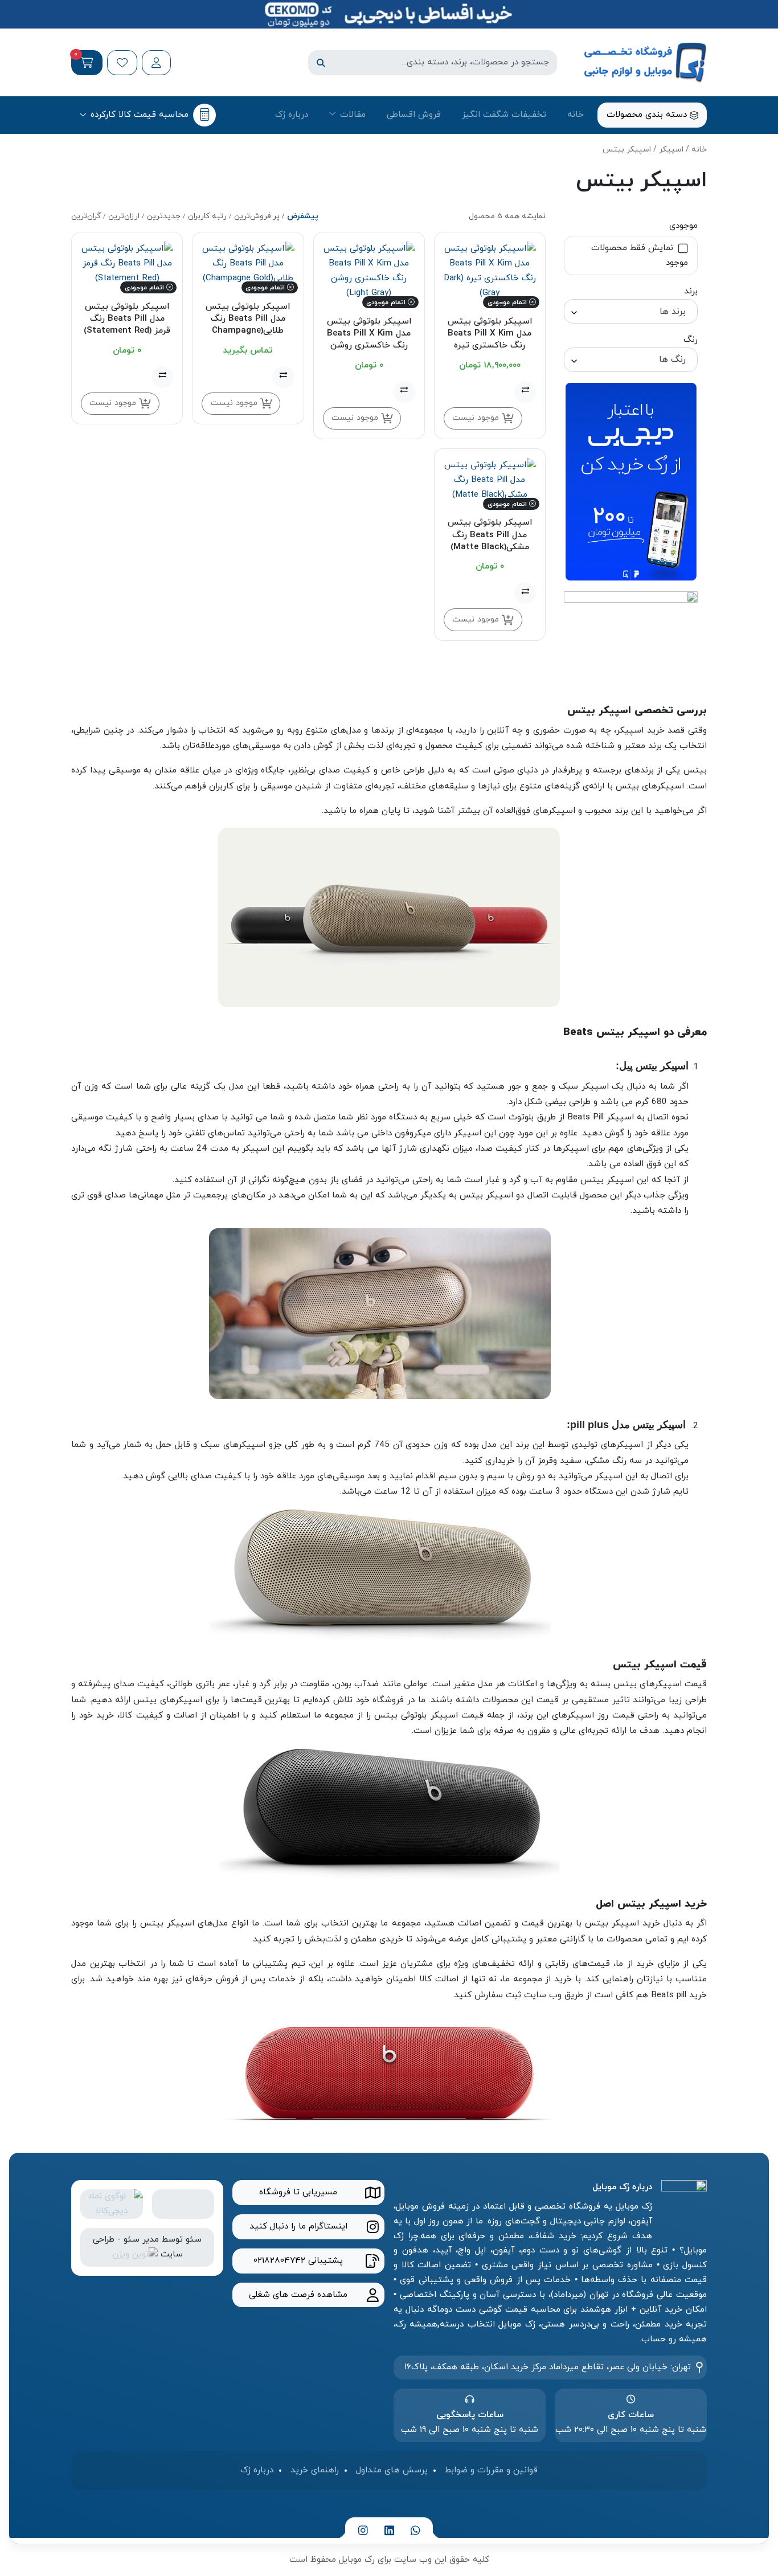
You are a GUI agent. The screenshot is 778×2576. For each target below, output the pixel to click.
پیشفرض (303, 216)
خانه (576, 115)
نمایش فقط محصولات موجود (640, 255)
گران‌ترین (86, 216)
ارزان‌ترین (124, 216)
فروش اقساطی (414, 115)
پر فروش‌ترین (257, 216)
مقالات (353, 115)
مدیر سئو (141, 2239)
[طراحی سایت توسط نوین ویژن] (135, 2254)
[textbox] (631, 311)
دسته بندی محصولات (648, 115)
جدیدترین (164, 216)
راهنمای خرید (315, 2470)
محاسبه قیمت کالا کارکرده (140, 115)
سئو (194, 2239)
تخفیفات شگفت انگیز (504, 115)
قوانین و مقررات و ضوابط (491, 2470)
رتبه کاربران (207, 216)
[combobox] (631, 311)
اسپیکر (671, 150)
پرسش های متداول (392, 2470)
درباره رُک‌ (292, 115)
